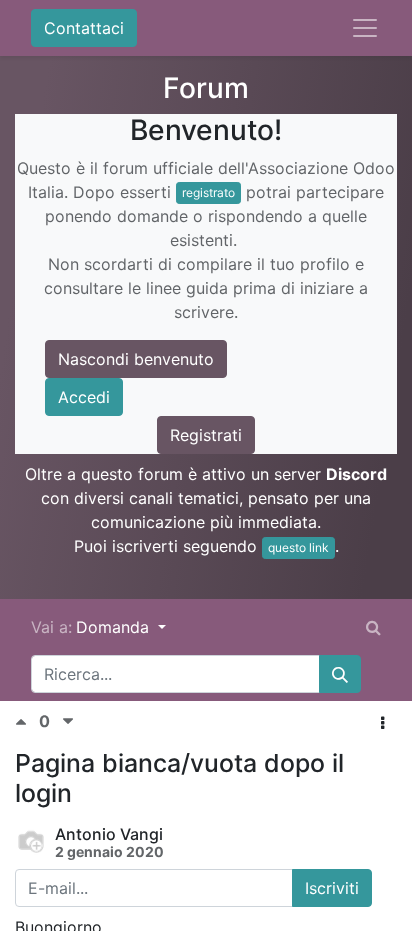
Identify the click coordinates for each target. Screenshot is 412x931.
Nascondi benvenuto (136, 359)
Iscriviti (332, 888)
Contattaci (84, 28)
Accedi (84, 397)
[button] (382, 723)
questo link (298, 547)
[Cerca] (340, 674)
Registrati (206, 435)
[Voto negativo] (68, 721)
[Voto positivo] (27, 721)
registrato (208, 192)
